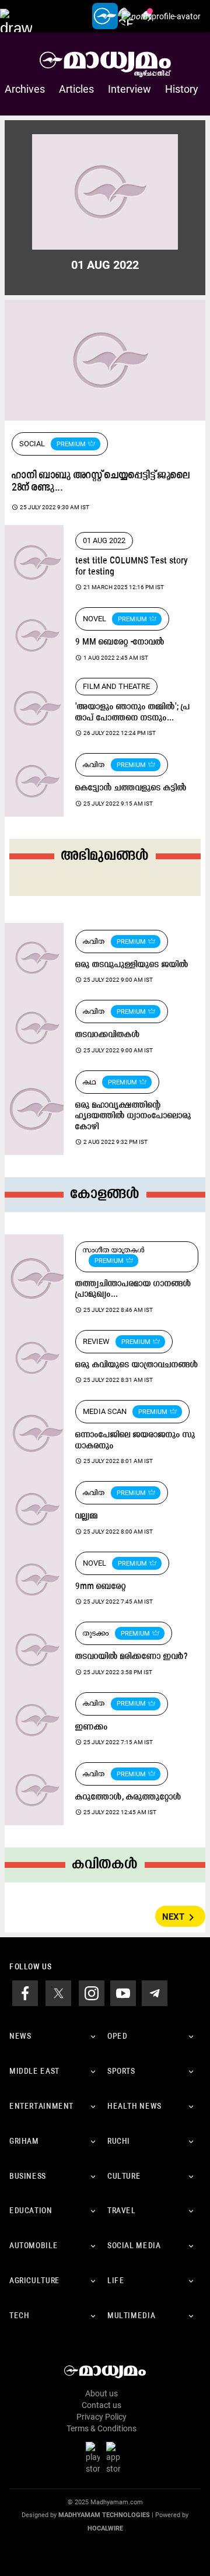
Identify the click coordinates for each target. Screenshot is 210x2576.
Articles (76, 89)
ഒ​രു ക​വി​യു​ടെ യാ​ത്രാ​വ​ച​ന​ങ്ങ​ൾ (137, 1365)
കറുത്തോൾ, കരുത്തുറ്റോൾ (128, 1798)
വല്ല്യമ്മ (87, 1516)
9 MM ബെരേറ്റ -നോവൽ (120, 643)
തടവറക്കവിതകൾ (108, 1035)
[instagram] (92, 1993)
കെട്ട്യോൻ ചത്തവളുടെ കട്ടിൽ (131, 788)
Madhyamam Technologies (104, 2515)
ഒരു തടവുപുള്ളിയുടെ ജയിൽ (132, 965)
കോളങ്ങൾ (105, 1194)
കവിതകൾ (105, 1865)
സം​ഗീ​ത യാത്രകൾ (114, 1250)
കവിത (94, 764)
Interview (129, 89)
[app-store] (116, 2458)
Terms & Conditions (101, 2428)
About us (101, 2393)
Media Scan (105, 1411)
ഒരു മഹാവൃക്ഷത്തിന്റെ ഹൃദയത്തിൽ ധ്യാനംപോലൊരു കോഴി (133, 1116)
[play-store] (95, 2458)
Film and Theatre (116, 686)
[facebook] (25, 1993)
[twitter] (58, 1993)
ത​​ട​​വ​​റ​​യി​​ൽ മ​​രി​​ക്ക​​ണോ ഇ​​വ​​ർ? (132, 1657)
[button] (16, 16)
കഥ (90, 1082)
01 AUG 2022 (104, 540)
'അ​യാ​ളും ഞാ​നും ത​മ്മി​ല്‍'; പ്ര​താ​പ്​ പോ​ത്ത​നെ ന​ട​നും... (133, 713)
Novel (94, 619)
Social (32, 444)
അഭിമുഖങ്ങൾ (105, 856)
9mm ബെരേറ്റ (101, 1587)
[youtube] (123, 1993)
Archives (25, 89)
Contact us (101, 2405)
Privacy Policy (101, 2417)
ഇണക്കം (92, 1728)
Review (96, 1341)
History (182, 89)
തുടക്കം (96, 1633)
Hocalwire (105, 2528)
